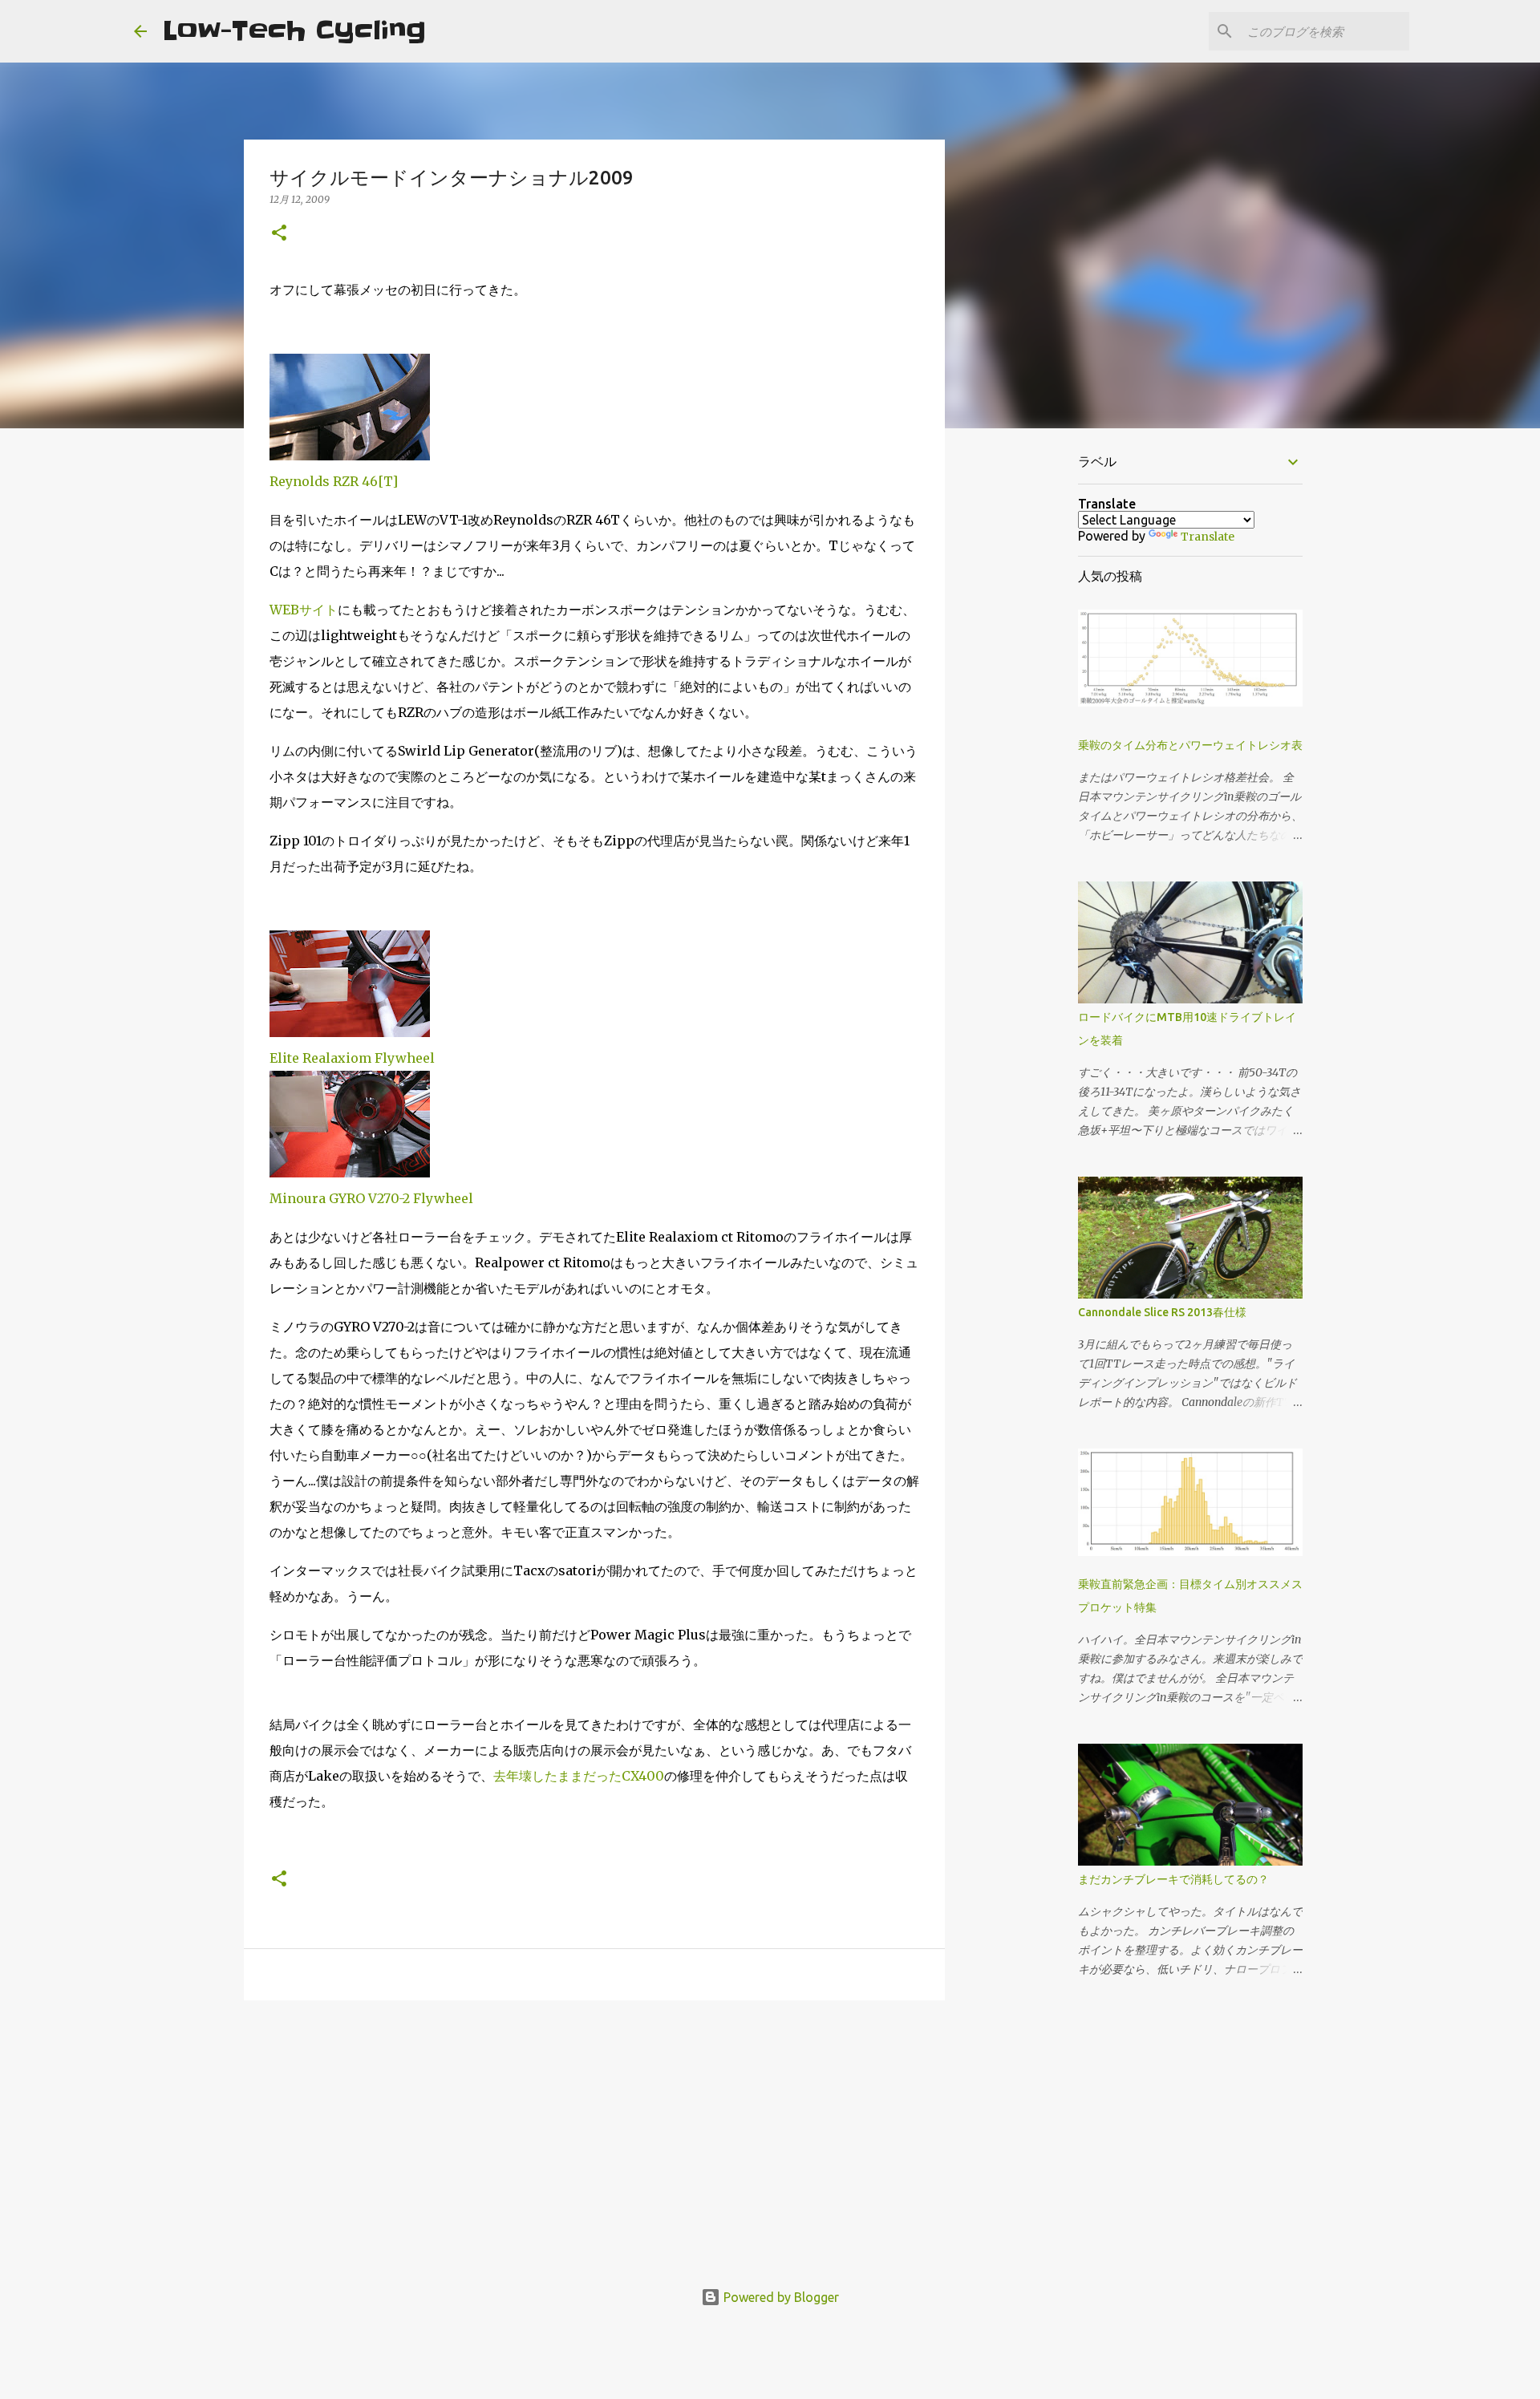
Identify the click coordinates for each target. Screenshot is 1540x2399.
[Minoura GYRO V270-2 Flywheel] (350, 1173)
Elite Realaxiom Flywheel (352, 1058)
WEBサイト (304, 610)
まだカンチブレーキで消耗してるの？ (1173, 1879)
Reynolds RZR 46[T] (334, 481)
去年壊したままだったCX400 (579, 1776)
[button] (279, 234)
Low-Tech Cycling (294, 31)
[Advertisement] (594, 2137)
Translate (1208, 537)
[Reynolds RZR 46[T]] (350, 456)
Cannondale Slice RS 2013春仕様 (1162, 1312)
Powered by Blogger (780, 2297)
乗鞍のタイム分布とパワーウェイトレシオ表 (1190, 745)
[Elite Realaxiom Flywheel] (350, 1032)
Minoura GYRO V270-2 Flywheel (371, 1198)
